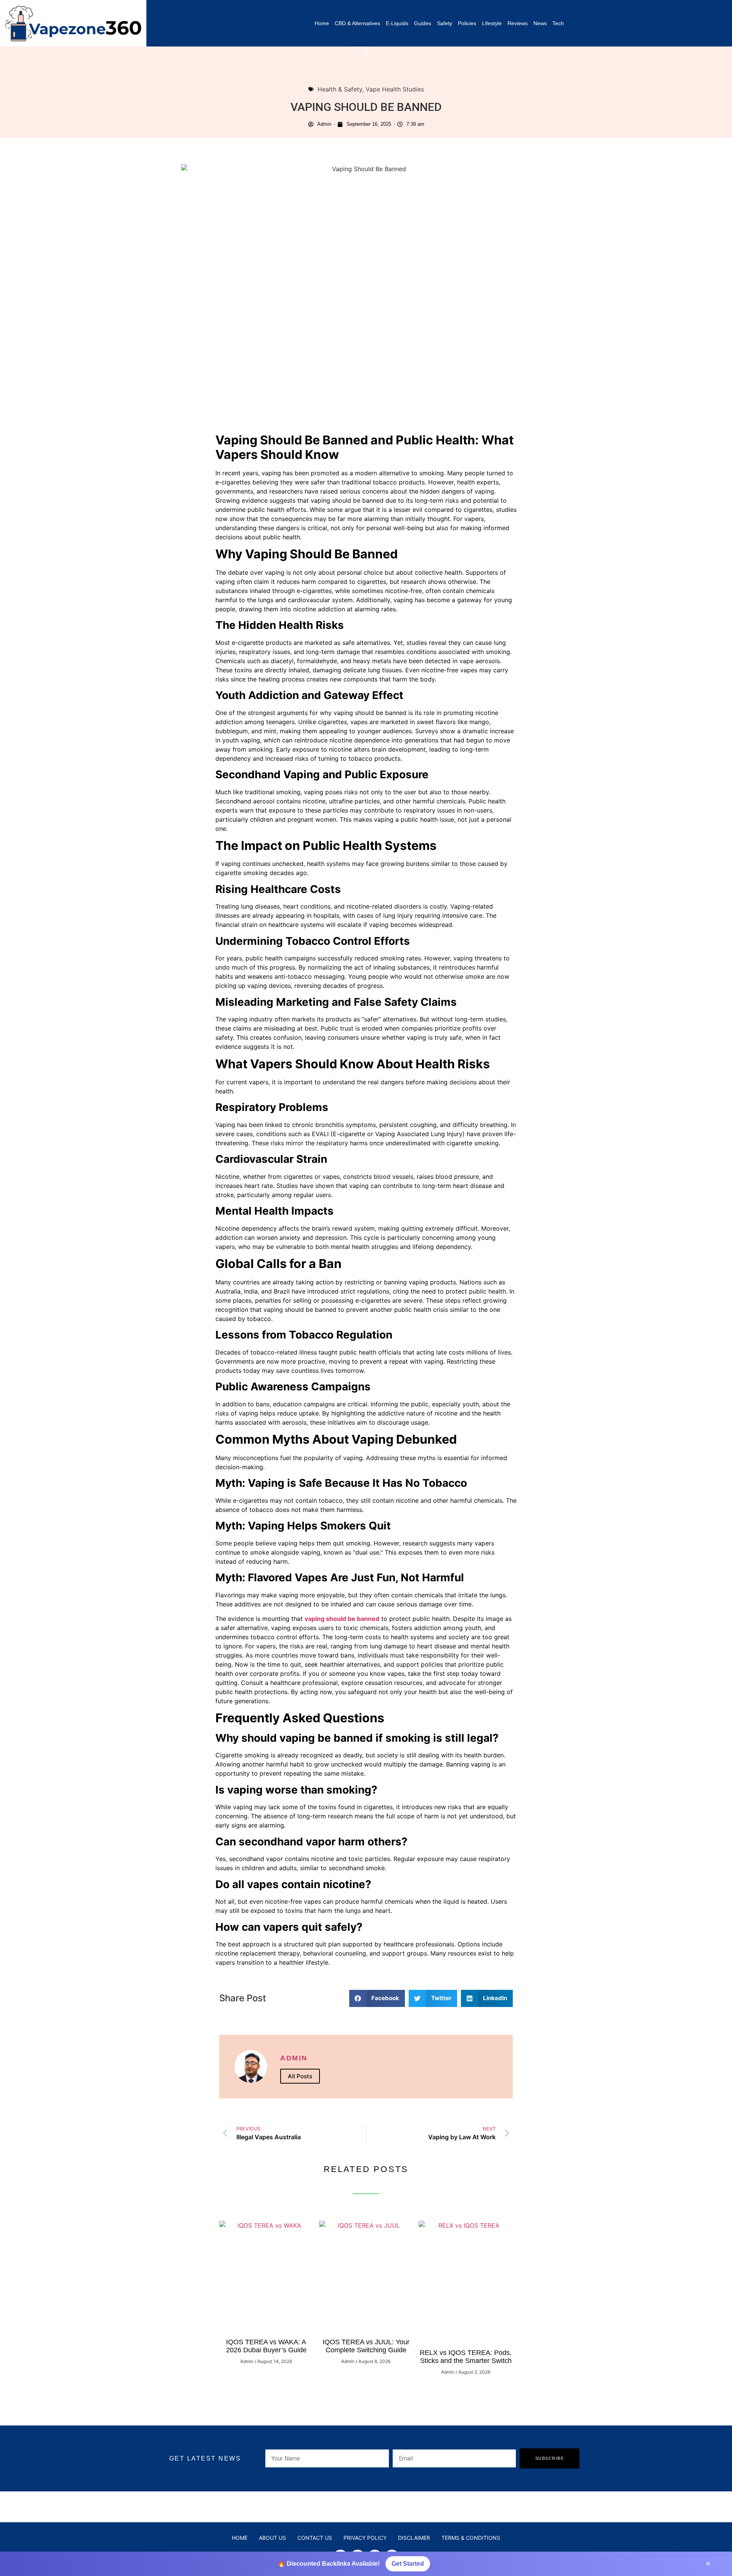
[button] (377, 1998)
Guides (423, 23)
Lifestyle (492, 23)
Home (322, 23)
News (540, 23)
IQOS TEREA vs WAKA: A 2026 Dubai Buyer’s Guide (266, 2346)
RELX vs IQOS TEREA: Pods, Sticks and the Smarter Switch (466, 2357)
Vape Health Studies (395, 89)
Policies (467, 23)
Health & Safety (340, 89)
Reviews (518, 23)
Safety (445, 23)
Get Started (408, 2564)
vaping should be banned (342, 1619)
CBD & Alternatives (357, 23)
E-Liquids (397, 23)
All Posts (300, 2076)
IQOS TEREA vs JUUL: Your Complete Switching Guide (366, 2346)
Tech (558, 23)
